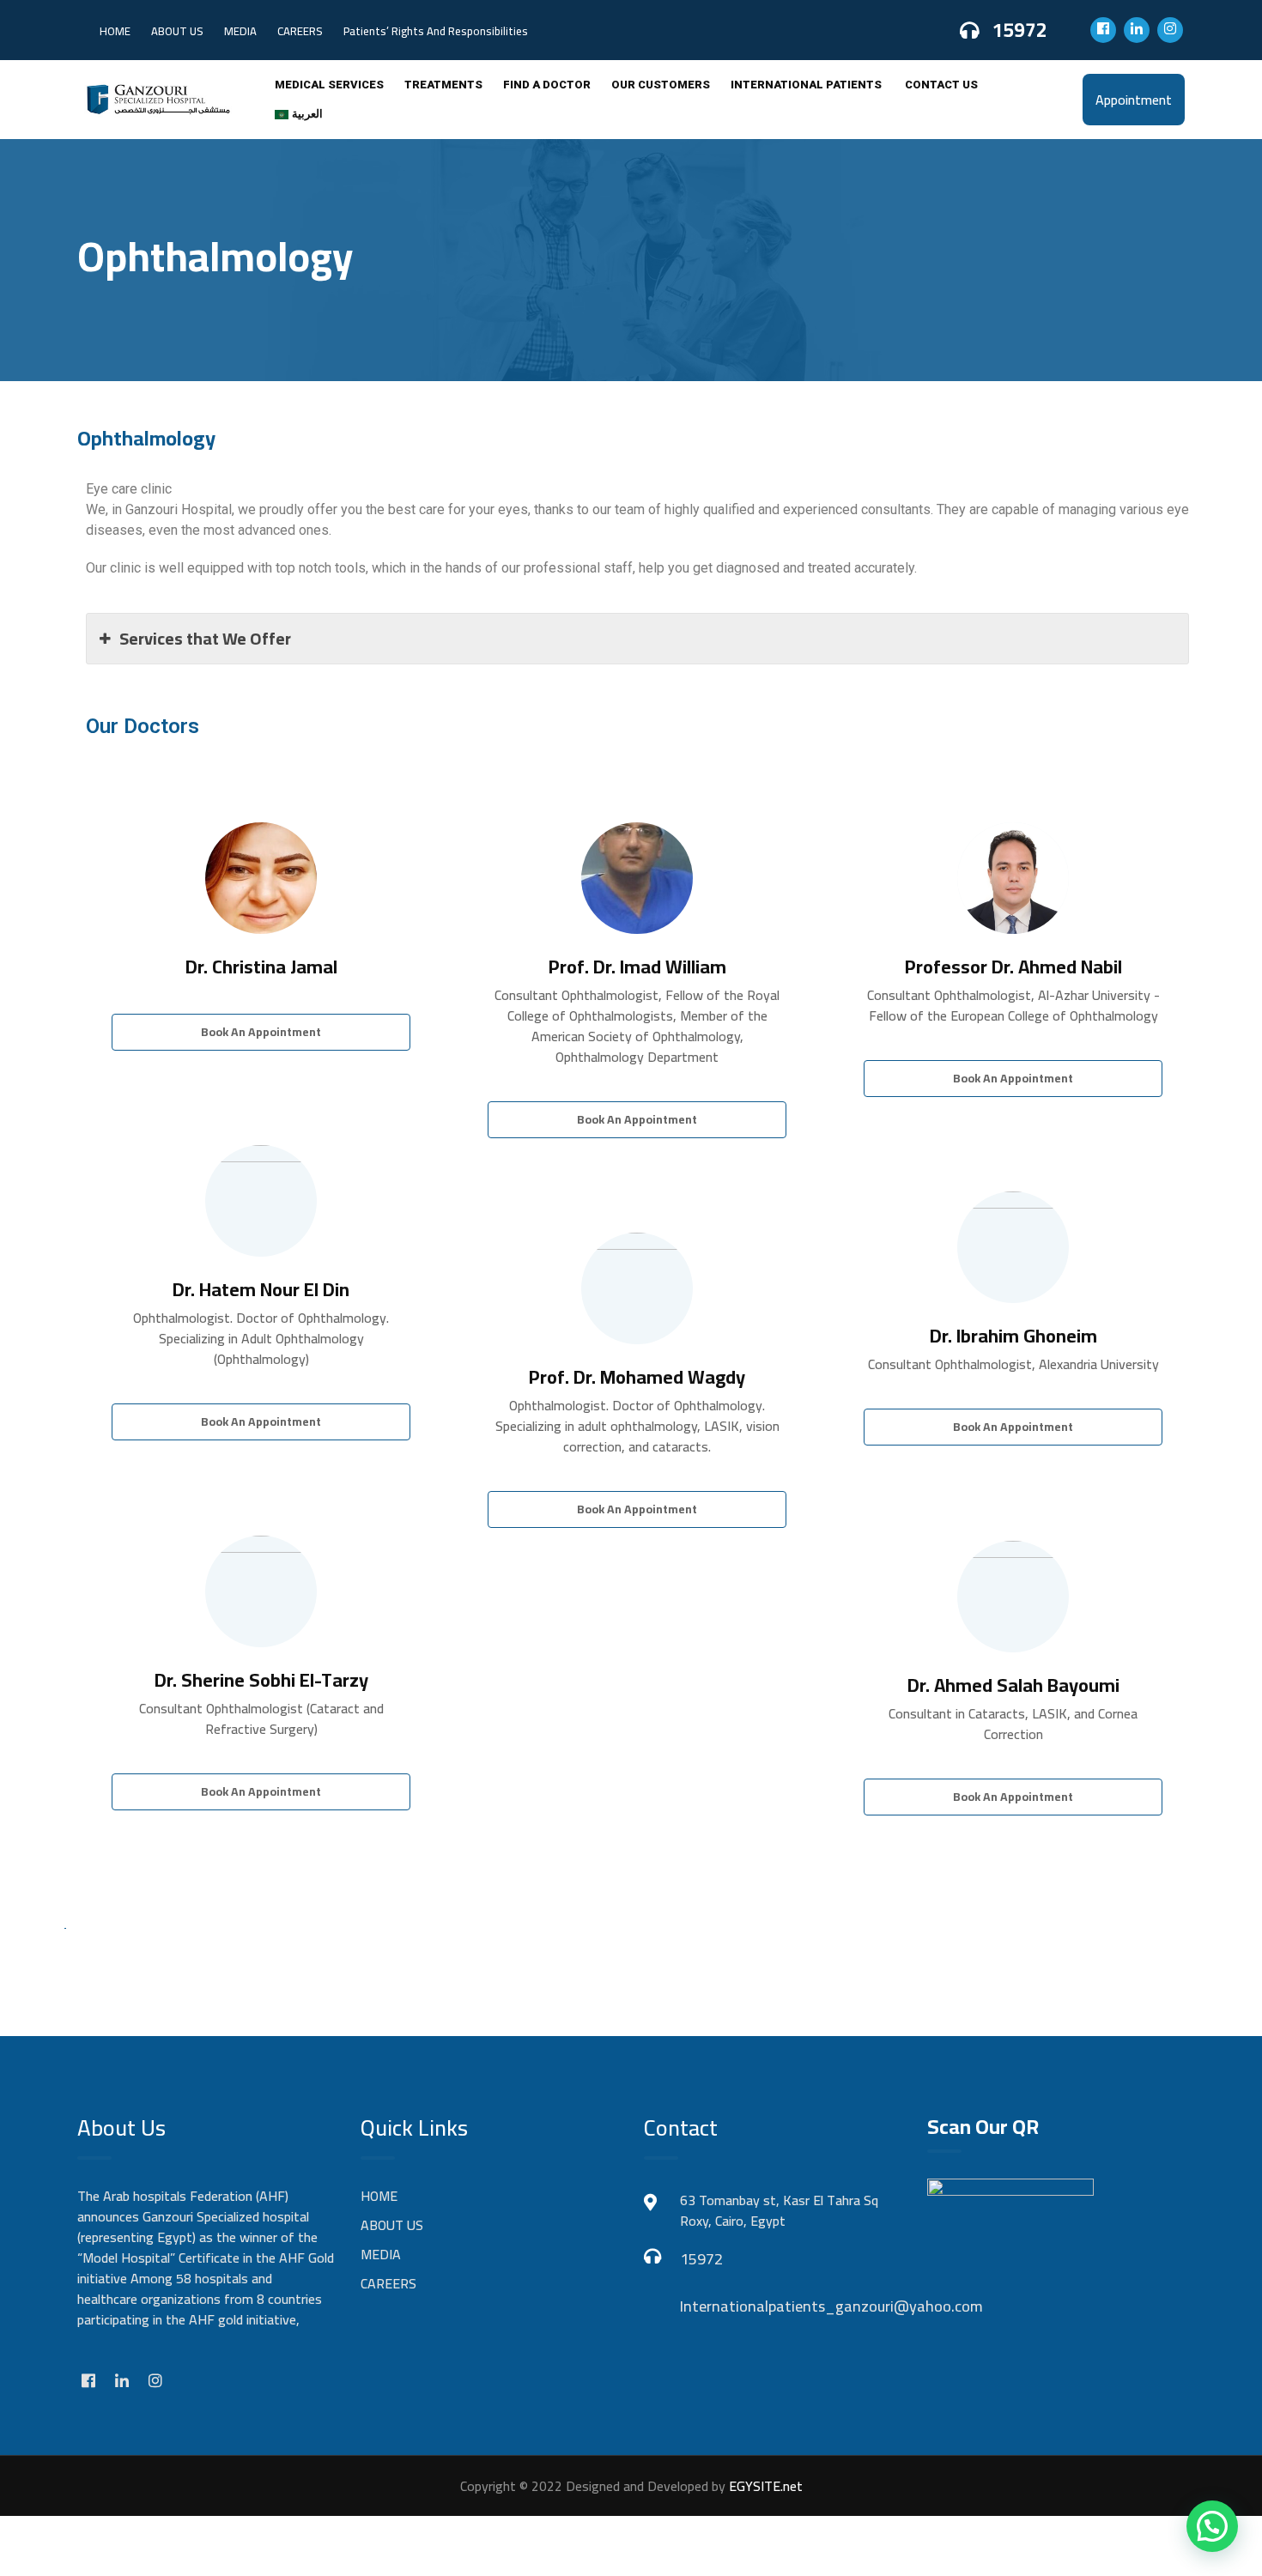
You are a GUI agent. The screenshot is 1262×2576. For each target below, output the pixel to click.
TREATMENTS (443, 85)
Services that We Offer (205, 638)
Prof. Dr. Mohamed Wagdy (637, 1377)
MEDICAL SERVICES (329, 85)
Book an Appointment (261, 1032)
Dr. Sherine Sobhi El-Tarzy (261, 1680)
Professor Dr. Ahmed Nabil (1013, 967)
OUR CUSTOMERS (661, 85)
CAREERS (300, 31)
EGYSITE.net (764, 2486)
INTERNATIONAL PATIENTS (807, 85)
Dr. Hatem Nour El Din (261, 1289)
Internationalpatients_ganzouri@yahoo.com (790, 2306)
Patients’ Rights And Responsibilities (436, 31)
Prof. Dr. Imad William (637, 967)
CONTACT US (941, 85)
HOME (115, 31)
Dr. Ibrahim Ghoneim (1013, 1336)
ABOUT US (177, 31)
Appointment (1134, 100)
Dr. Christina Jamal (261, 967)
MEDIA (240, 31)
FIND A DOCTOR (547, 85)
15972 (1019, 30)
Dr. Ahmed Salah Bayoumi (1013, 1685)
